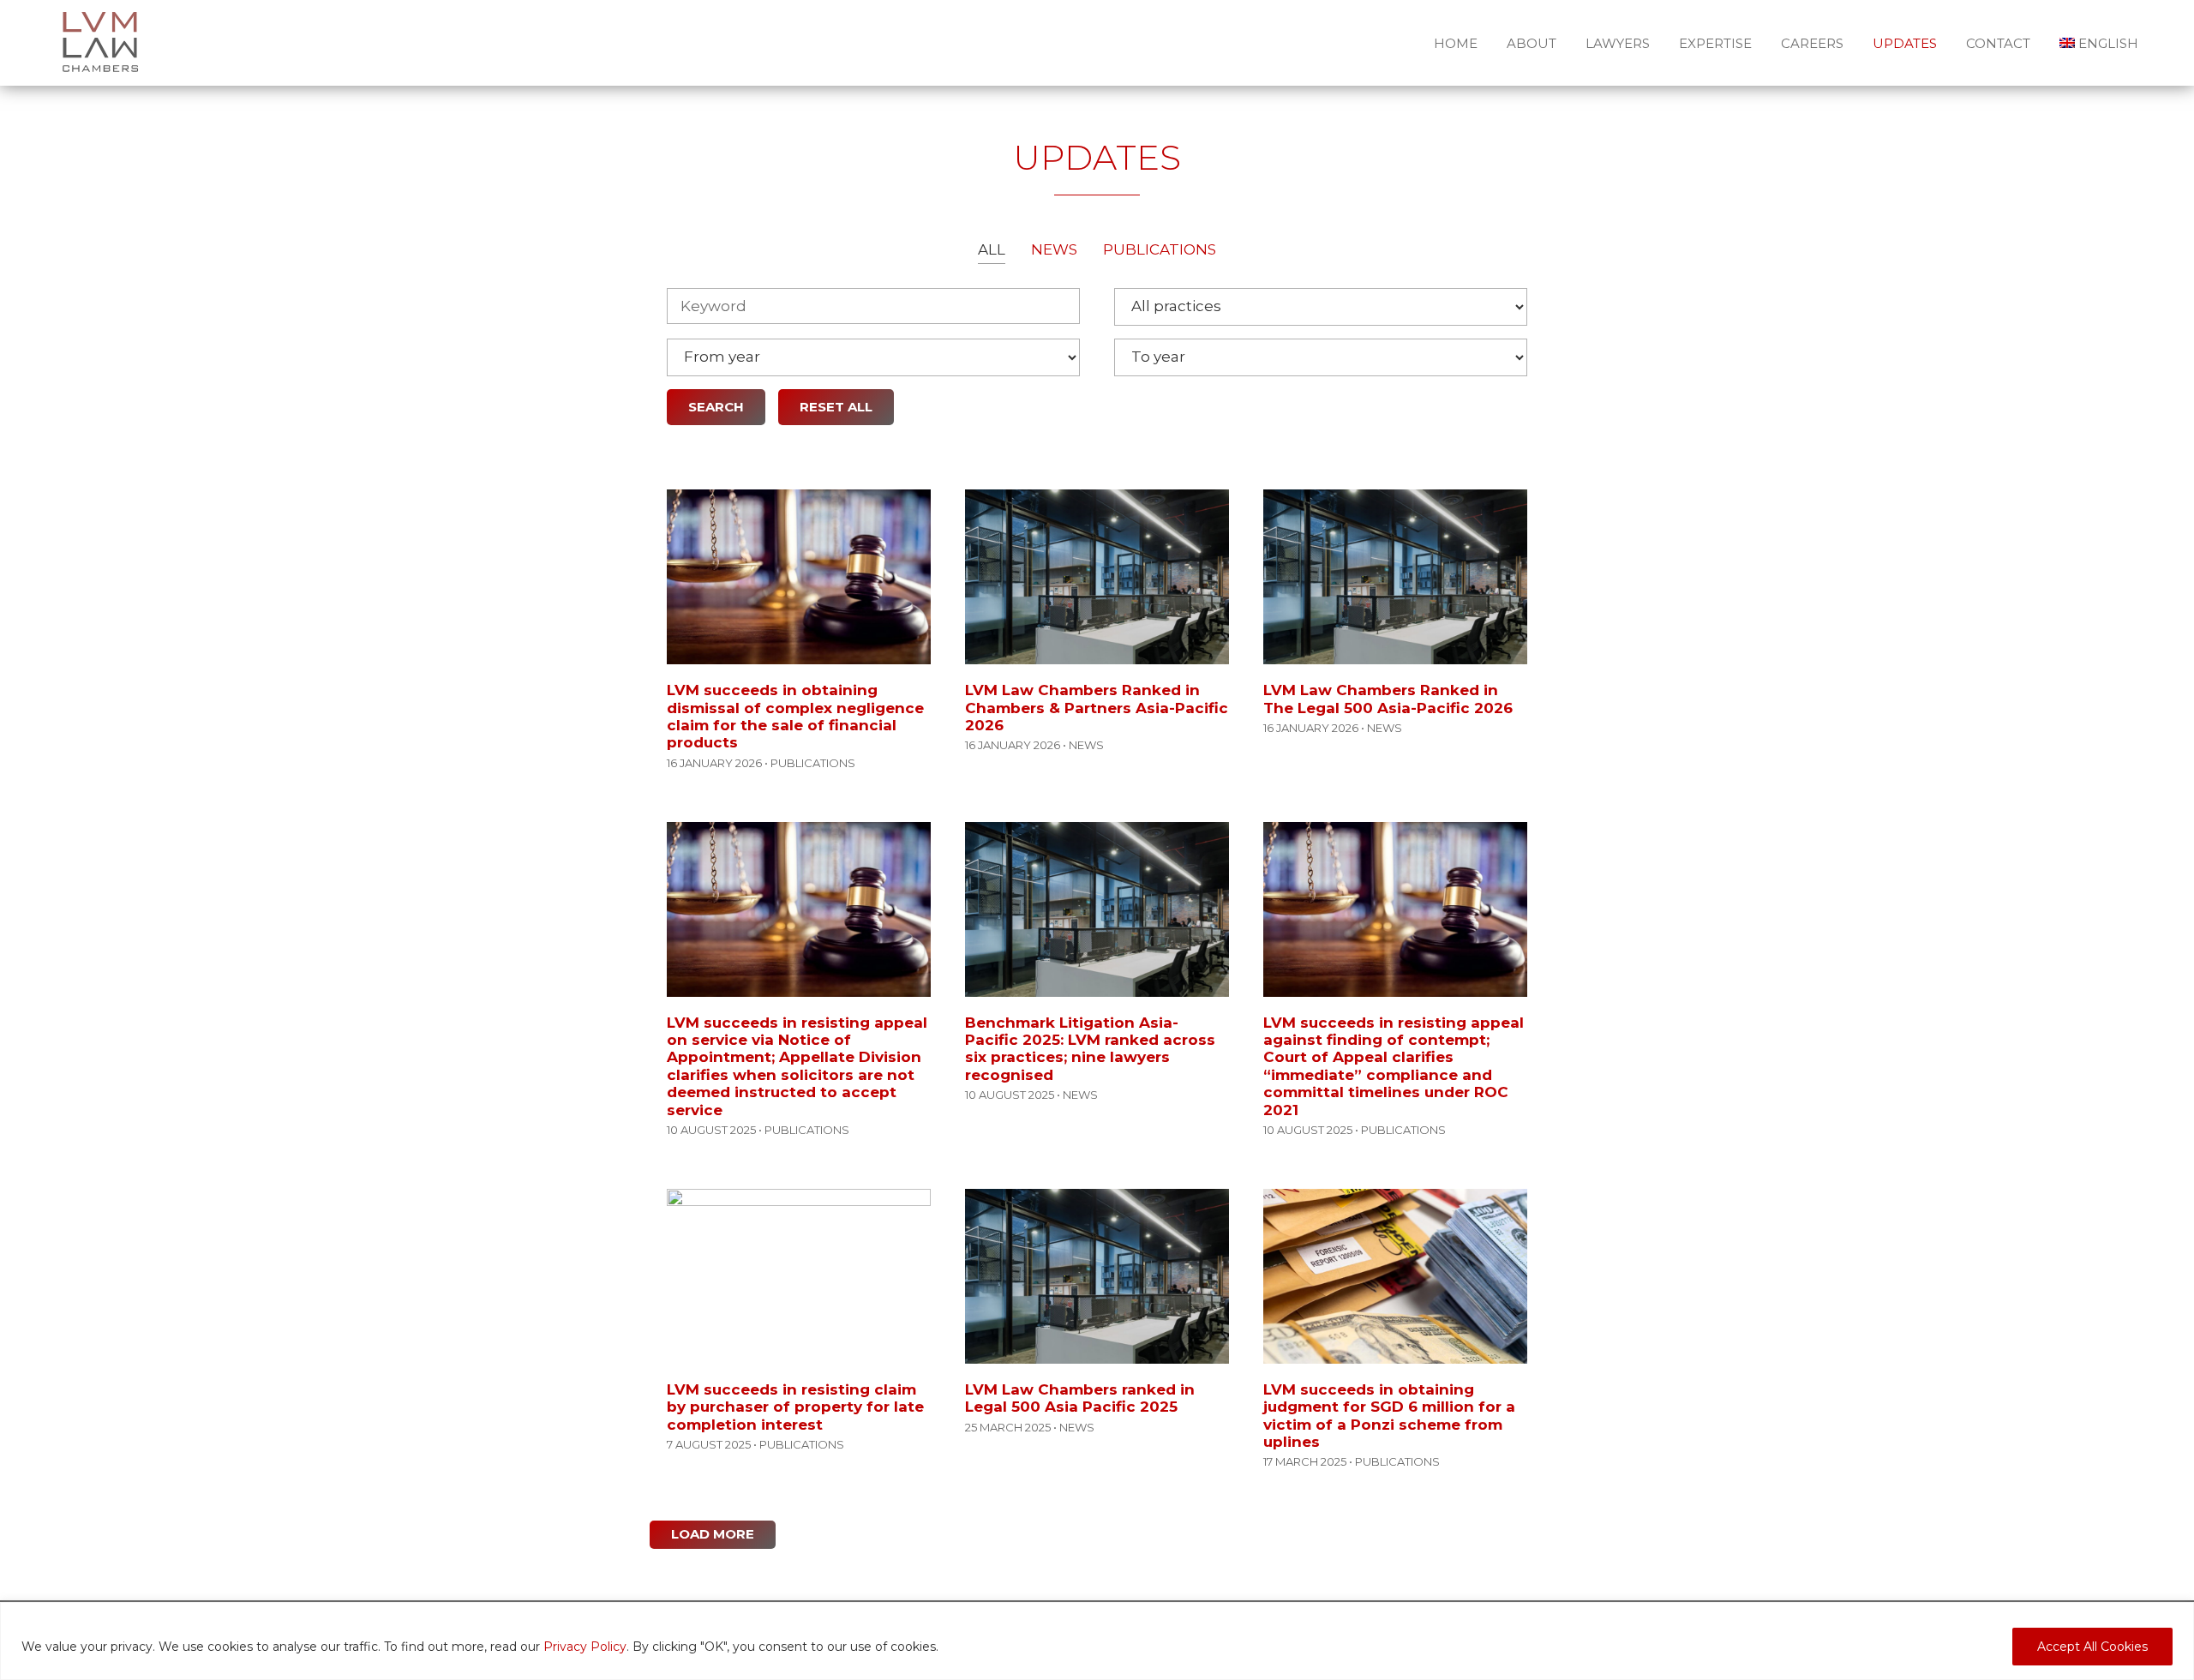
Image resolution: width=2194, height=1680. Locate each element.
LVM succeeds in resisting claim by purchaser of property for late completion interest (795, 1407)
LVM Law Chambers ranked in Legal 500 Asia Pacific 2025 (1080, 1398)
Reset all (836, 407)
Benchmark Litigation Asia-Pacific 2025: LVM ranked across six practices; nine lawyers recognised (1090, 1049)
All (992, 249)
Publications (1160, 249)
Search (716, 407)
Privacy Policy (585, 1647)
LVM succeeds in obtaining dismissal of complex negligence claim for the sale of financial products (795, 716)
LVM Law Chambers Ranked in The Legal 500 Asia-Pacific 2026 (1388, 699)
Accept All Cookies (2092, 1647)
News (1054, 249)
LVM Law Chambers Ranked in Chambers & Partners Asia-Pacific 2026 (1097, 708)
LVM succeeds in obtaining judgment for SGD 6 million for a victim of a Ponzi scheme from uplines (1389, 1416)
